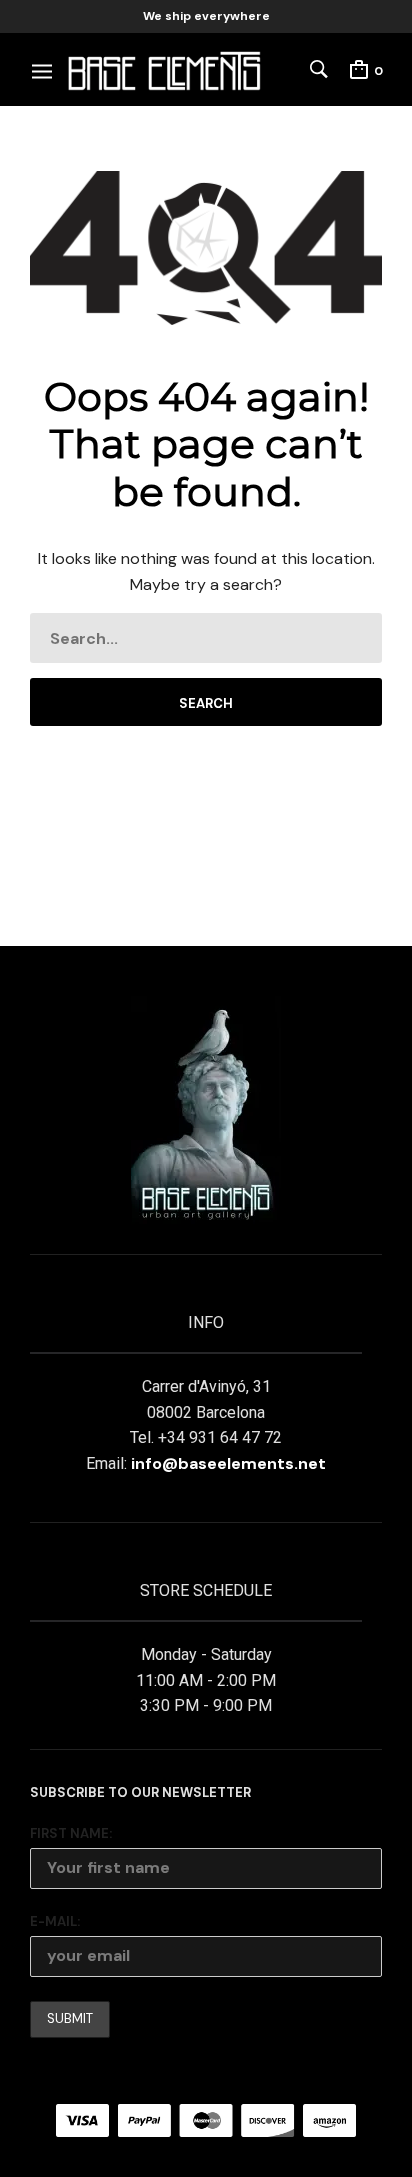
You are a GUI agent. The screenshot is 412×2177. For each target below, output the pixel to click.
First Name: (71, 1833)
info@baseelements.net (228, 1463)
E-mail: (55, 1921)
